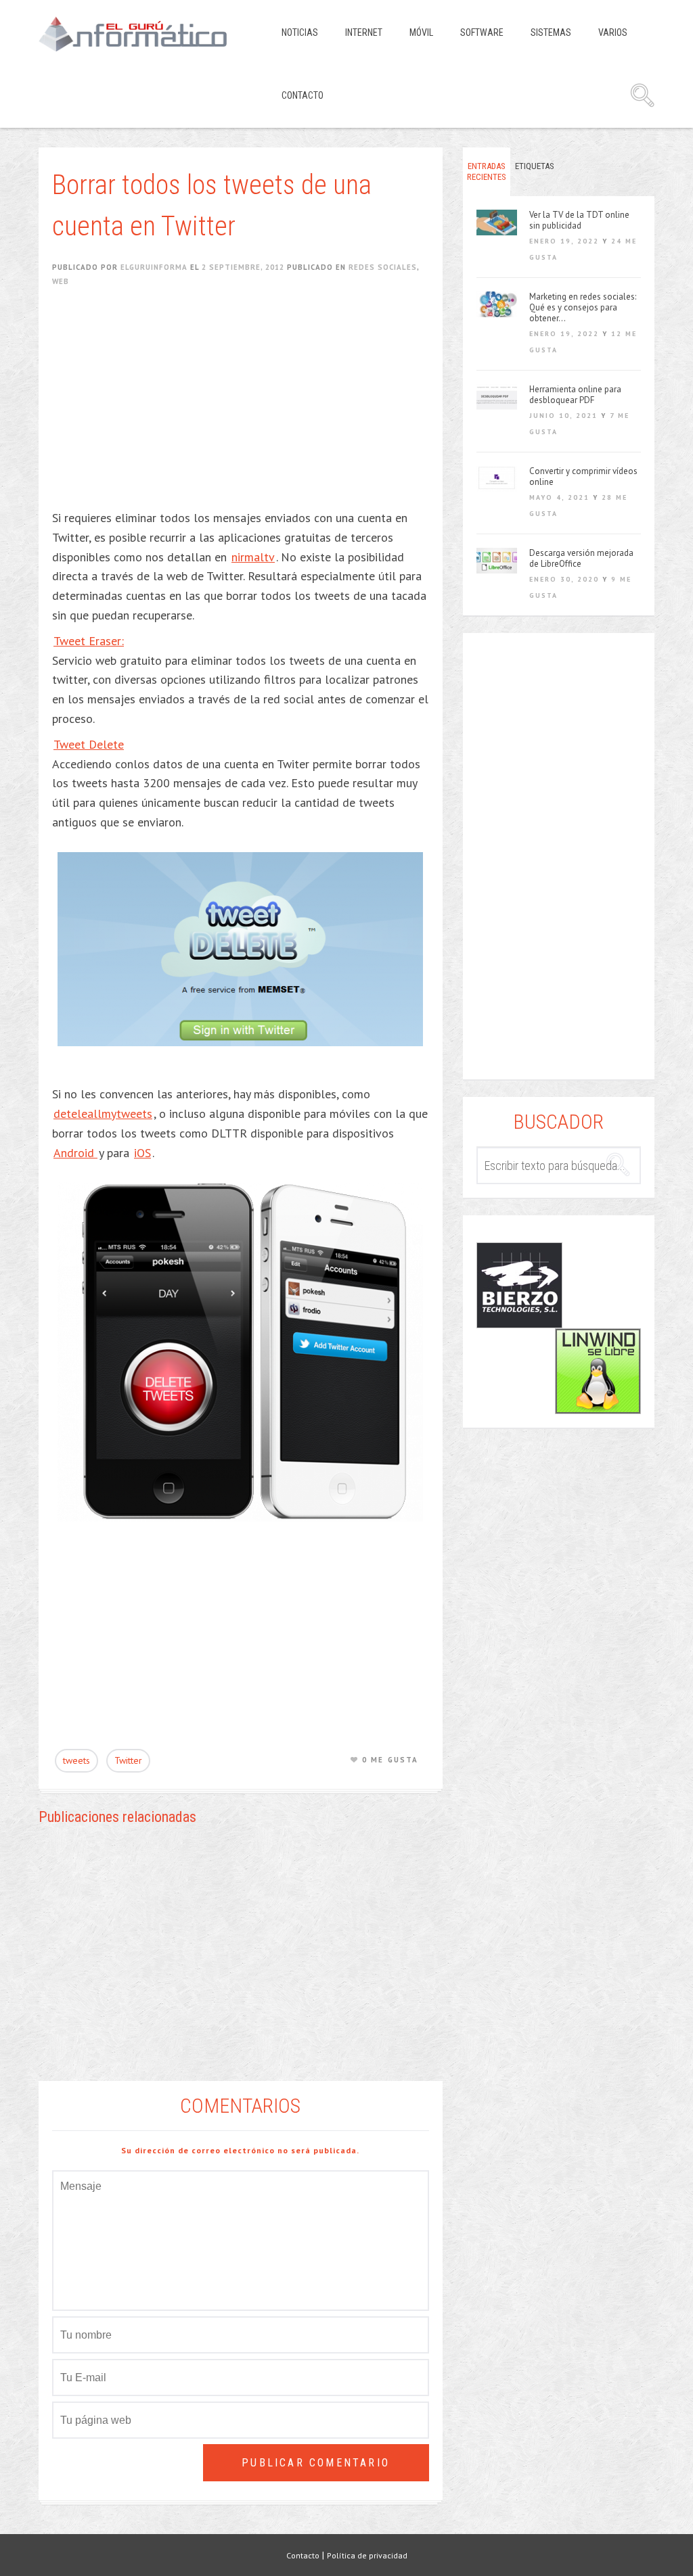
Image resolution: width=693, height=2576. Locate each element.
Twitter (128, 1760)
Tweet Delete (89, 744)
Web (61, 281)
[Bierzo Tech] (519, 1285)
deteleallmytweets (103, 1114)
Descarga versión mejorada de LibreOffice (581, 559)
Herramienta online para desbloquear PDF (575, 395)
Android (75, 1153)
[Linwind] (598, 1371)
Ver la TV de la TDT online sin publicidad (579, 220)
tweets (76, 1760)
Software (482, 32)
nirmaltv (253, 557)
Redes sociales (383, 267)
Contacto (303, 95)
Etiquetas (535, 166)
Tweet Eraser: (89, 641)
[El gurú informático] (143, 34)
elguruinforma (154, 267)
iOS (142, 1153)
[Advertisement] (247, 407)
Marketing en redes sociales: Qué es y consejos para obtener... (583, 308)
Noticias (300, 32)
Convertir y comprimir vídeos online (583, 477)
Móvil (421, 32)
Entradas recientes (487, 171)
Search (642, 95)
